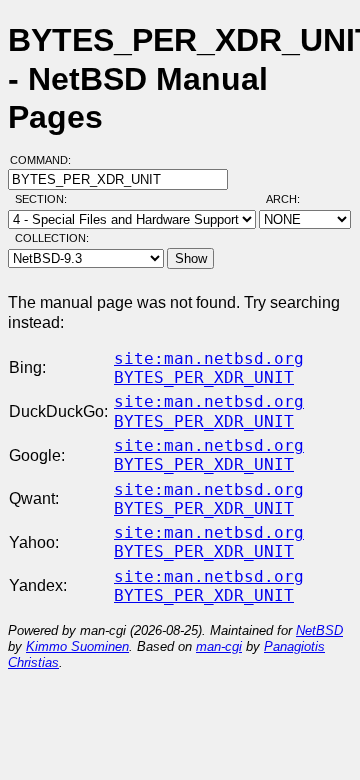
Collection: (52, 238)
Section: (45, 199)
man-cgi (219, 646)
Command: (46, 160)
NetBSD (319, 630)
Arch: (292, 199)
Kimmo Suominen (77, 646)
